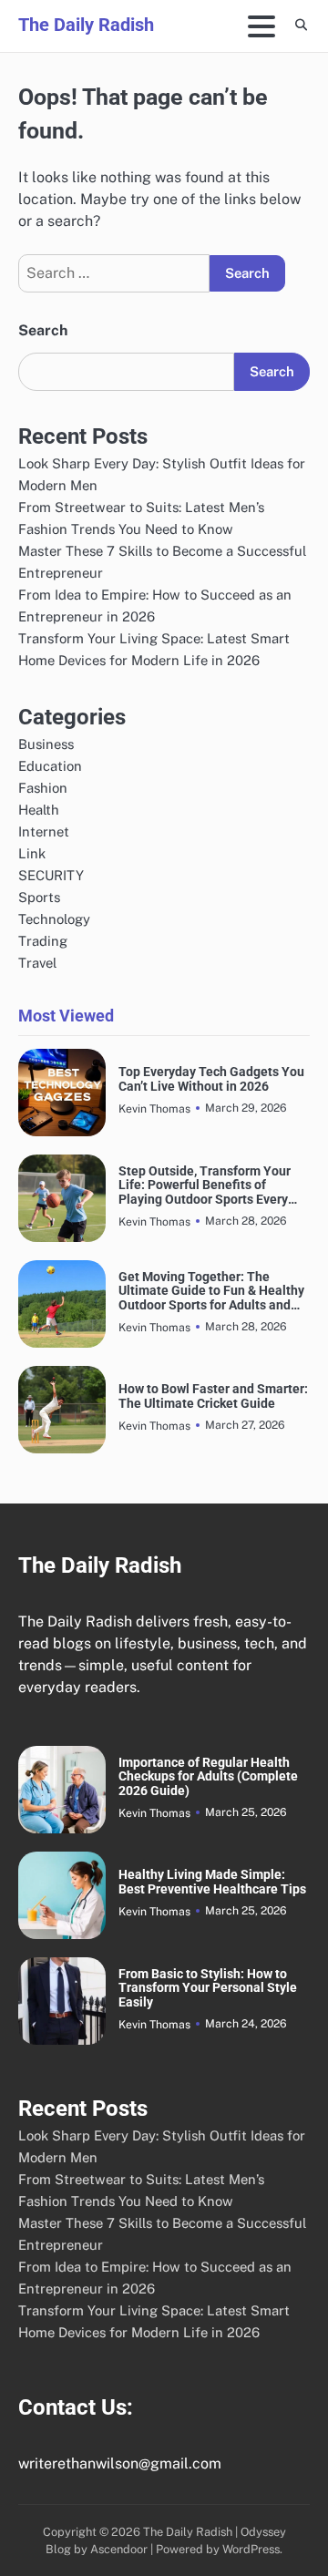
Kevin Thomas (154, 1108)
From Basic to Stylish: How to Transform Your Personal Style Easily (208, 1988)
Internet (44, 831)
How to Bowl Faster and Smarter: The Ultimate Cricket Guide (213, 1396)
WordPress (251, 2549)
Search (43, 330)
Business (46, 744)
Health (39, 810)
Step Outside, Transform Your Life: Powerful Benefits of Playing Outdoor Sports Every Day (205, 1185)
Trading (43, 941)
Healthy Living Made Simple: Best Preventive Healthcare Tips (212, 1882)
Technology (54, 919)
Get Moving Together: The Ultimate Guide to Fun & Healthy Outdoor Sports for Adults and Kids (211, 1291)
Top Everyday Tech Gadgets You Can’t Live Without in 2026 (211, 1079)
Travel (37, 963)
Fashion (43, 788)
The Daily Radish (86, 25)
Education (50, 766)
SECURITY (51, 875)
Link (32, 853)
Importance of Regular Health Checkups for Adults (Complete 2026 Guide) (208, 1777)
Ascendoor (119, 2549)
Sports (39, 897)
